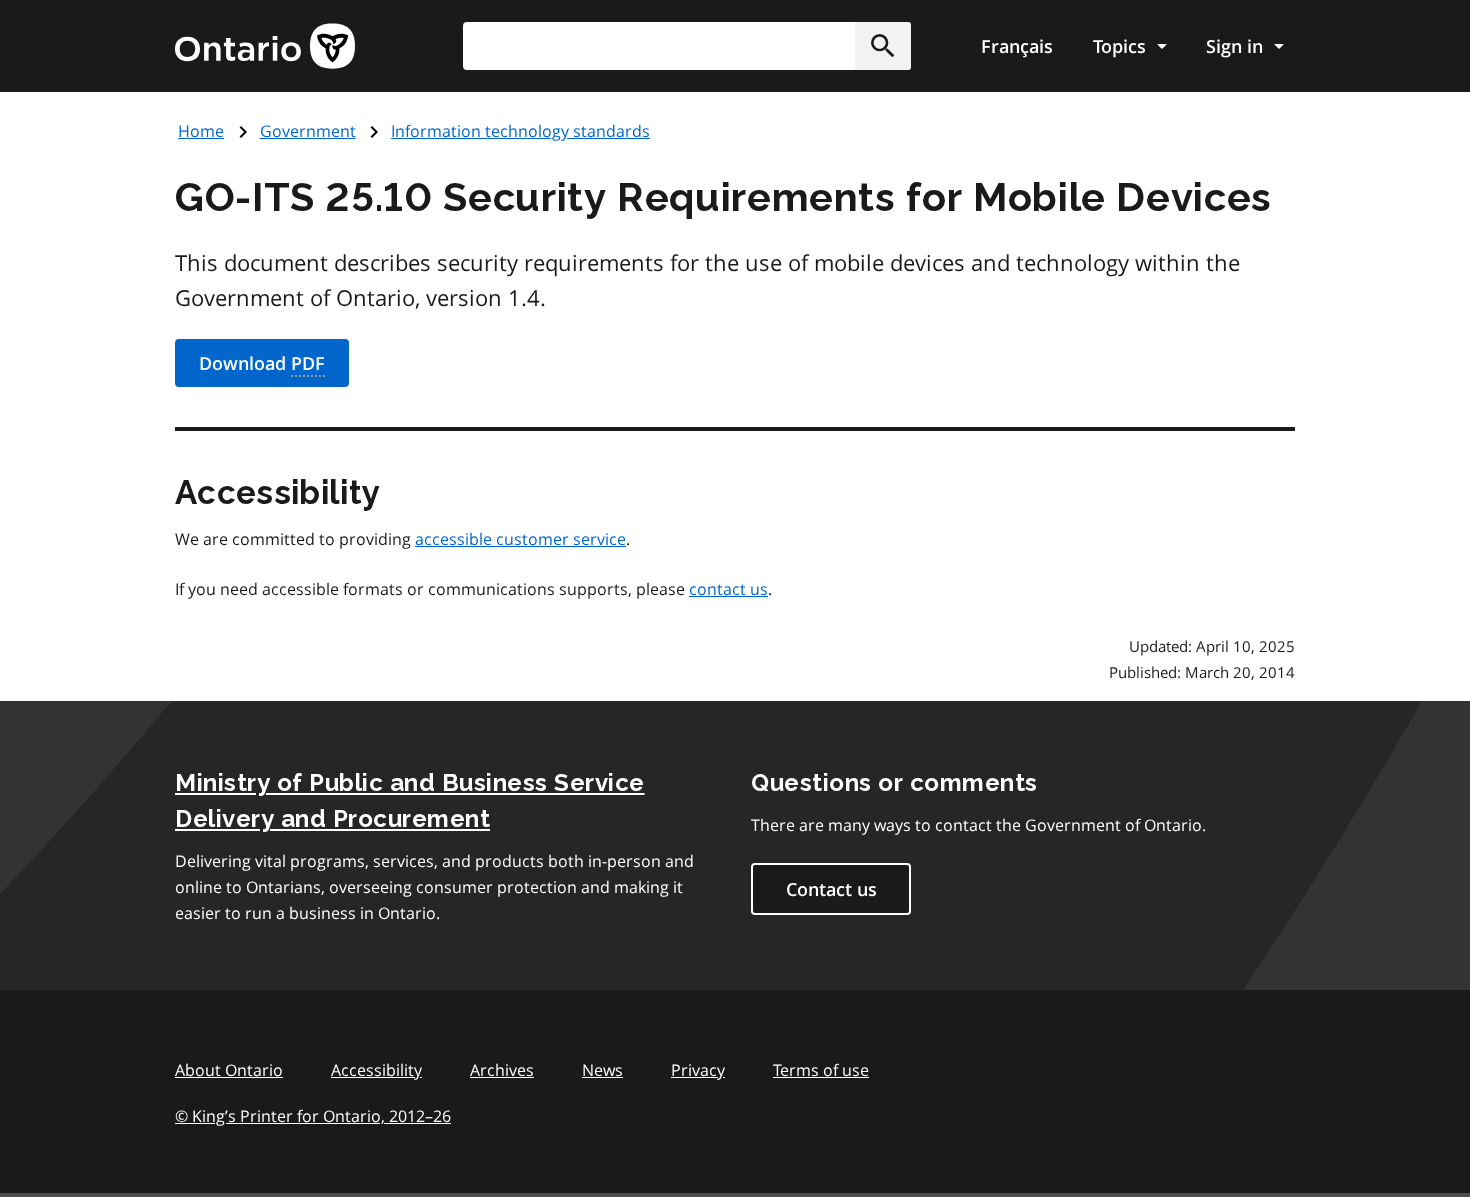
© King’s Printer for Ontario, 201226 (313, 1116)
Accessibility (376, 1070)
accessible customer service (520, 539)
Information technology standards (520, 131)
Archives (502, 1070)
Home (201, 131)
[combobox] (687, 46)
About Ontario (229, 1070)
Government (308, 131)
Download (262, 363)
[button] (883, 46)
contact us (728, 589)
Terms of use (821, 1070)
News (602, 1070)
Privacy (698, 1070)
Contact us (831, 889)
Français (1017, 46)
